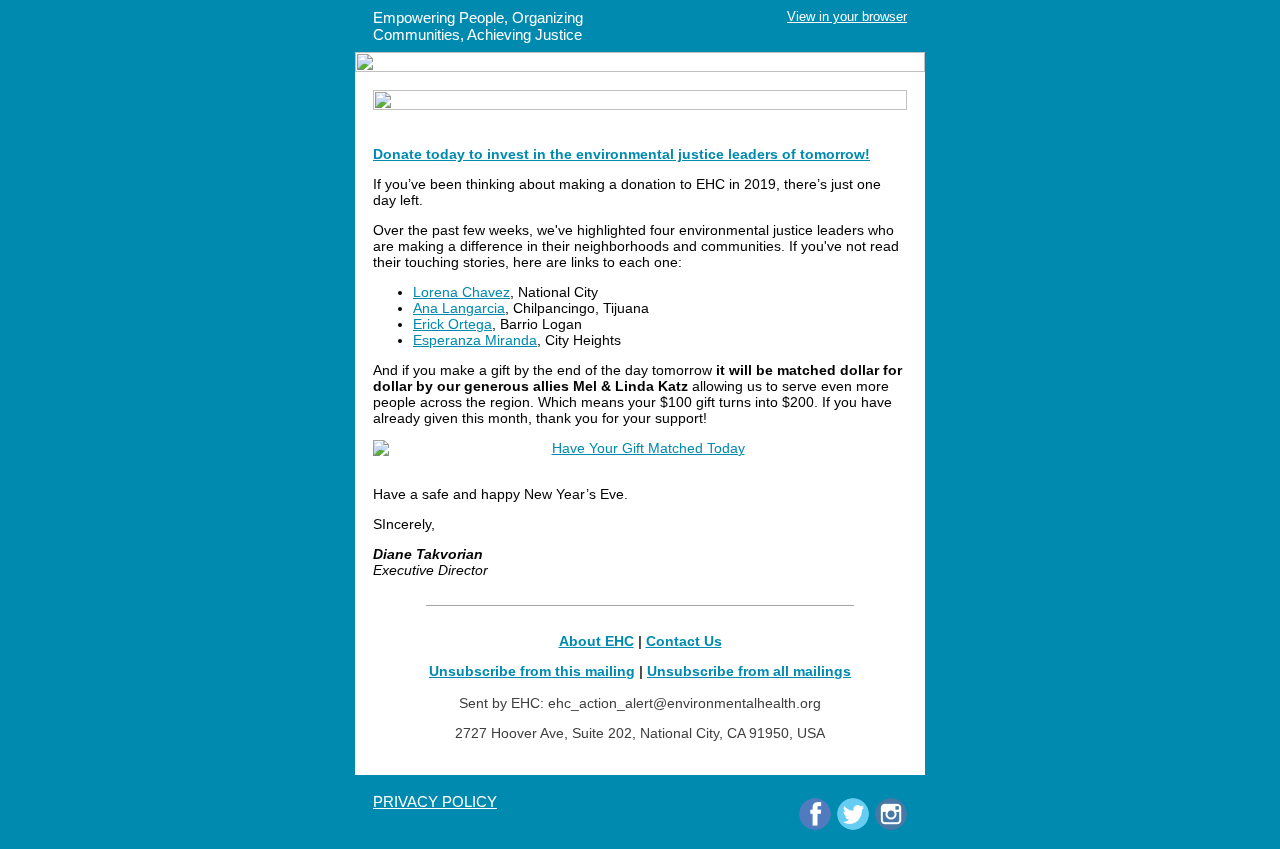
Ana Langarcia (459, 308)
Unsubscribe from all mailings (749, 671)
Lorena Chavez (461, 292)
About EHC (596, 641)
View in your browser (847, 16)
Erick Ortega (452, 324)
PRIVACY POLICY (435, 801)
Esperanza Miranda (475, 340)
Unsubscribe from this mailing (532, 671)
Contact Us (684, 641)
